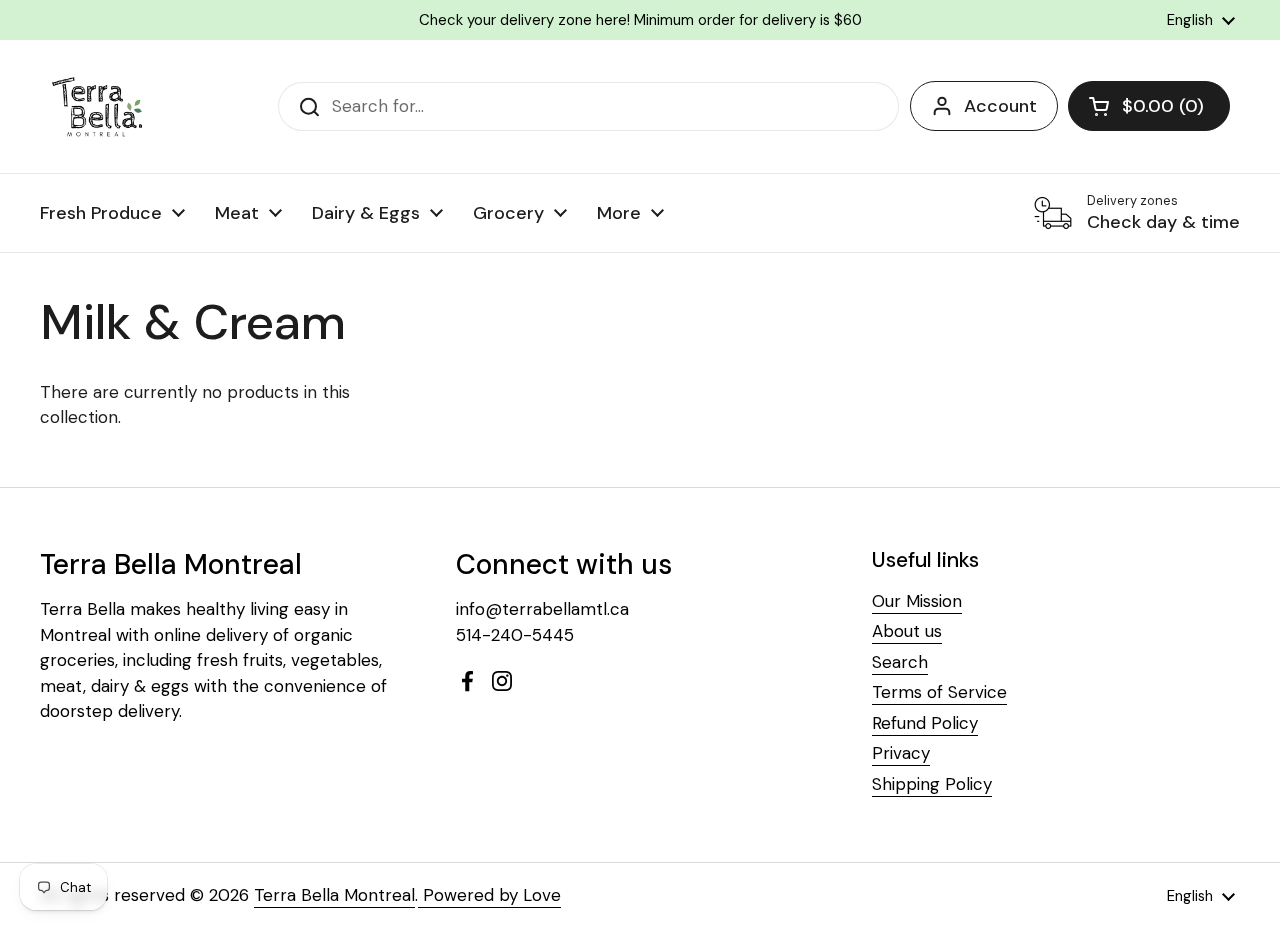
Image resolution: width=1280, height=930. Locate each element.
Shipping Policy (932, 784)
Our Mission (917, 601)
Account (1000, 106)
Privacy (901, 753)
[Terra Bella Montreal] (98, 106)
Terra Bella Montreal (334, 895)
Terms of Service (939, 692)
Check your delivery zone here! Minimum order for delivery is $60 (640, 20)
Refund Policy (925, 723)
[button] (1149, 106)
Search (900, 662)
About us (907, 631)
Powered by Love (489, 895)
